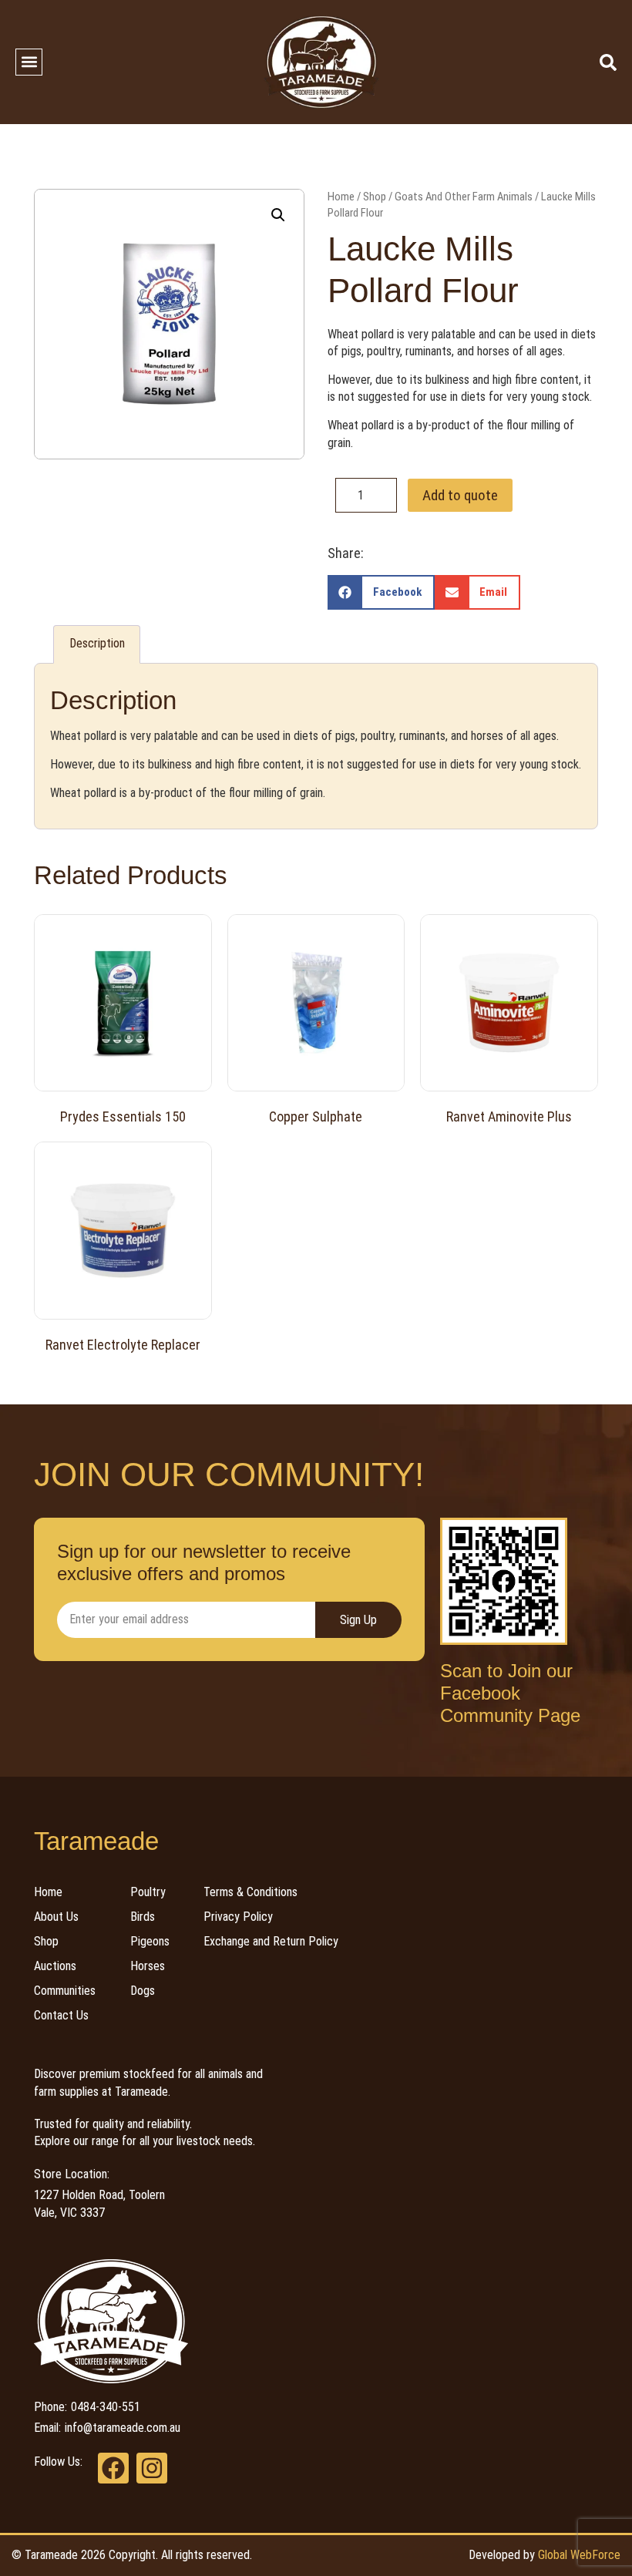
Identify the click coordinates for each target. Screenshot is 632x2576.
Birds (143, 1917)
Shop (375, 197)
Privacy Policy (238, 1917)
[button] (29, 62)
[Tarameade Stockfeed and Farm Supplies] (321, 62)
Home (341, 197)
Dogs (143, 1991)
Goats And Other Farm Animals (464, 197)
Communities (65, 1991)
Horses (148, 1966)
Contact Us (61, 2015)
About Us (56, 1917)
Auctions (55, 1966)
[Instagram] (152, 2468)
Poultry (148, 1892)
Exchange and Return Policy (271, 1941)
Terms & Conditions (250, 1892)
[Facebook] (113, 2468)
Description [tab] (97, 643)
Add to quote (460, 495)
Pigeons (150, 1941)
